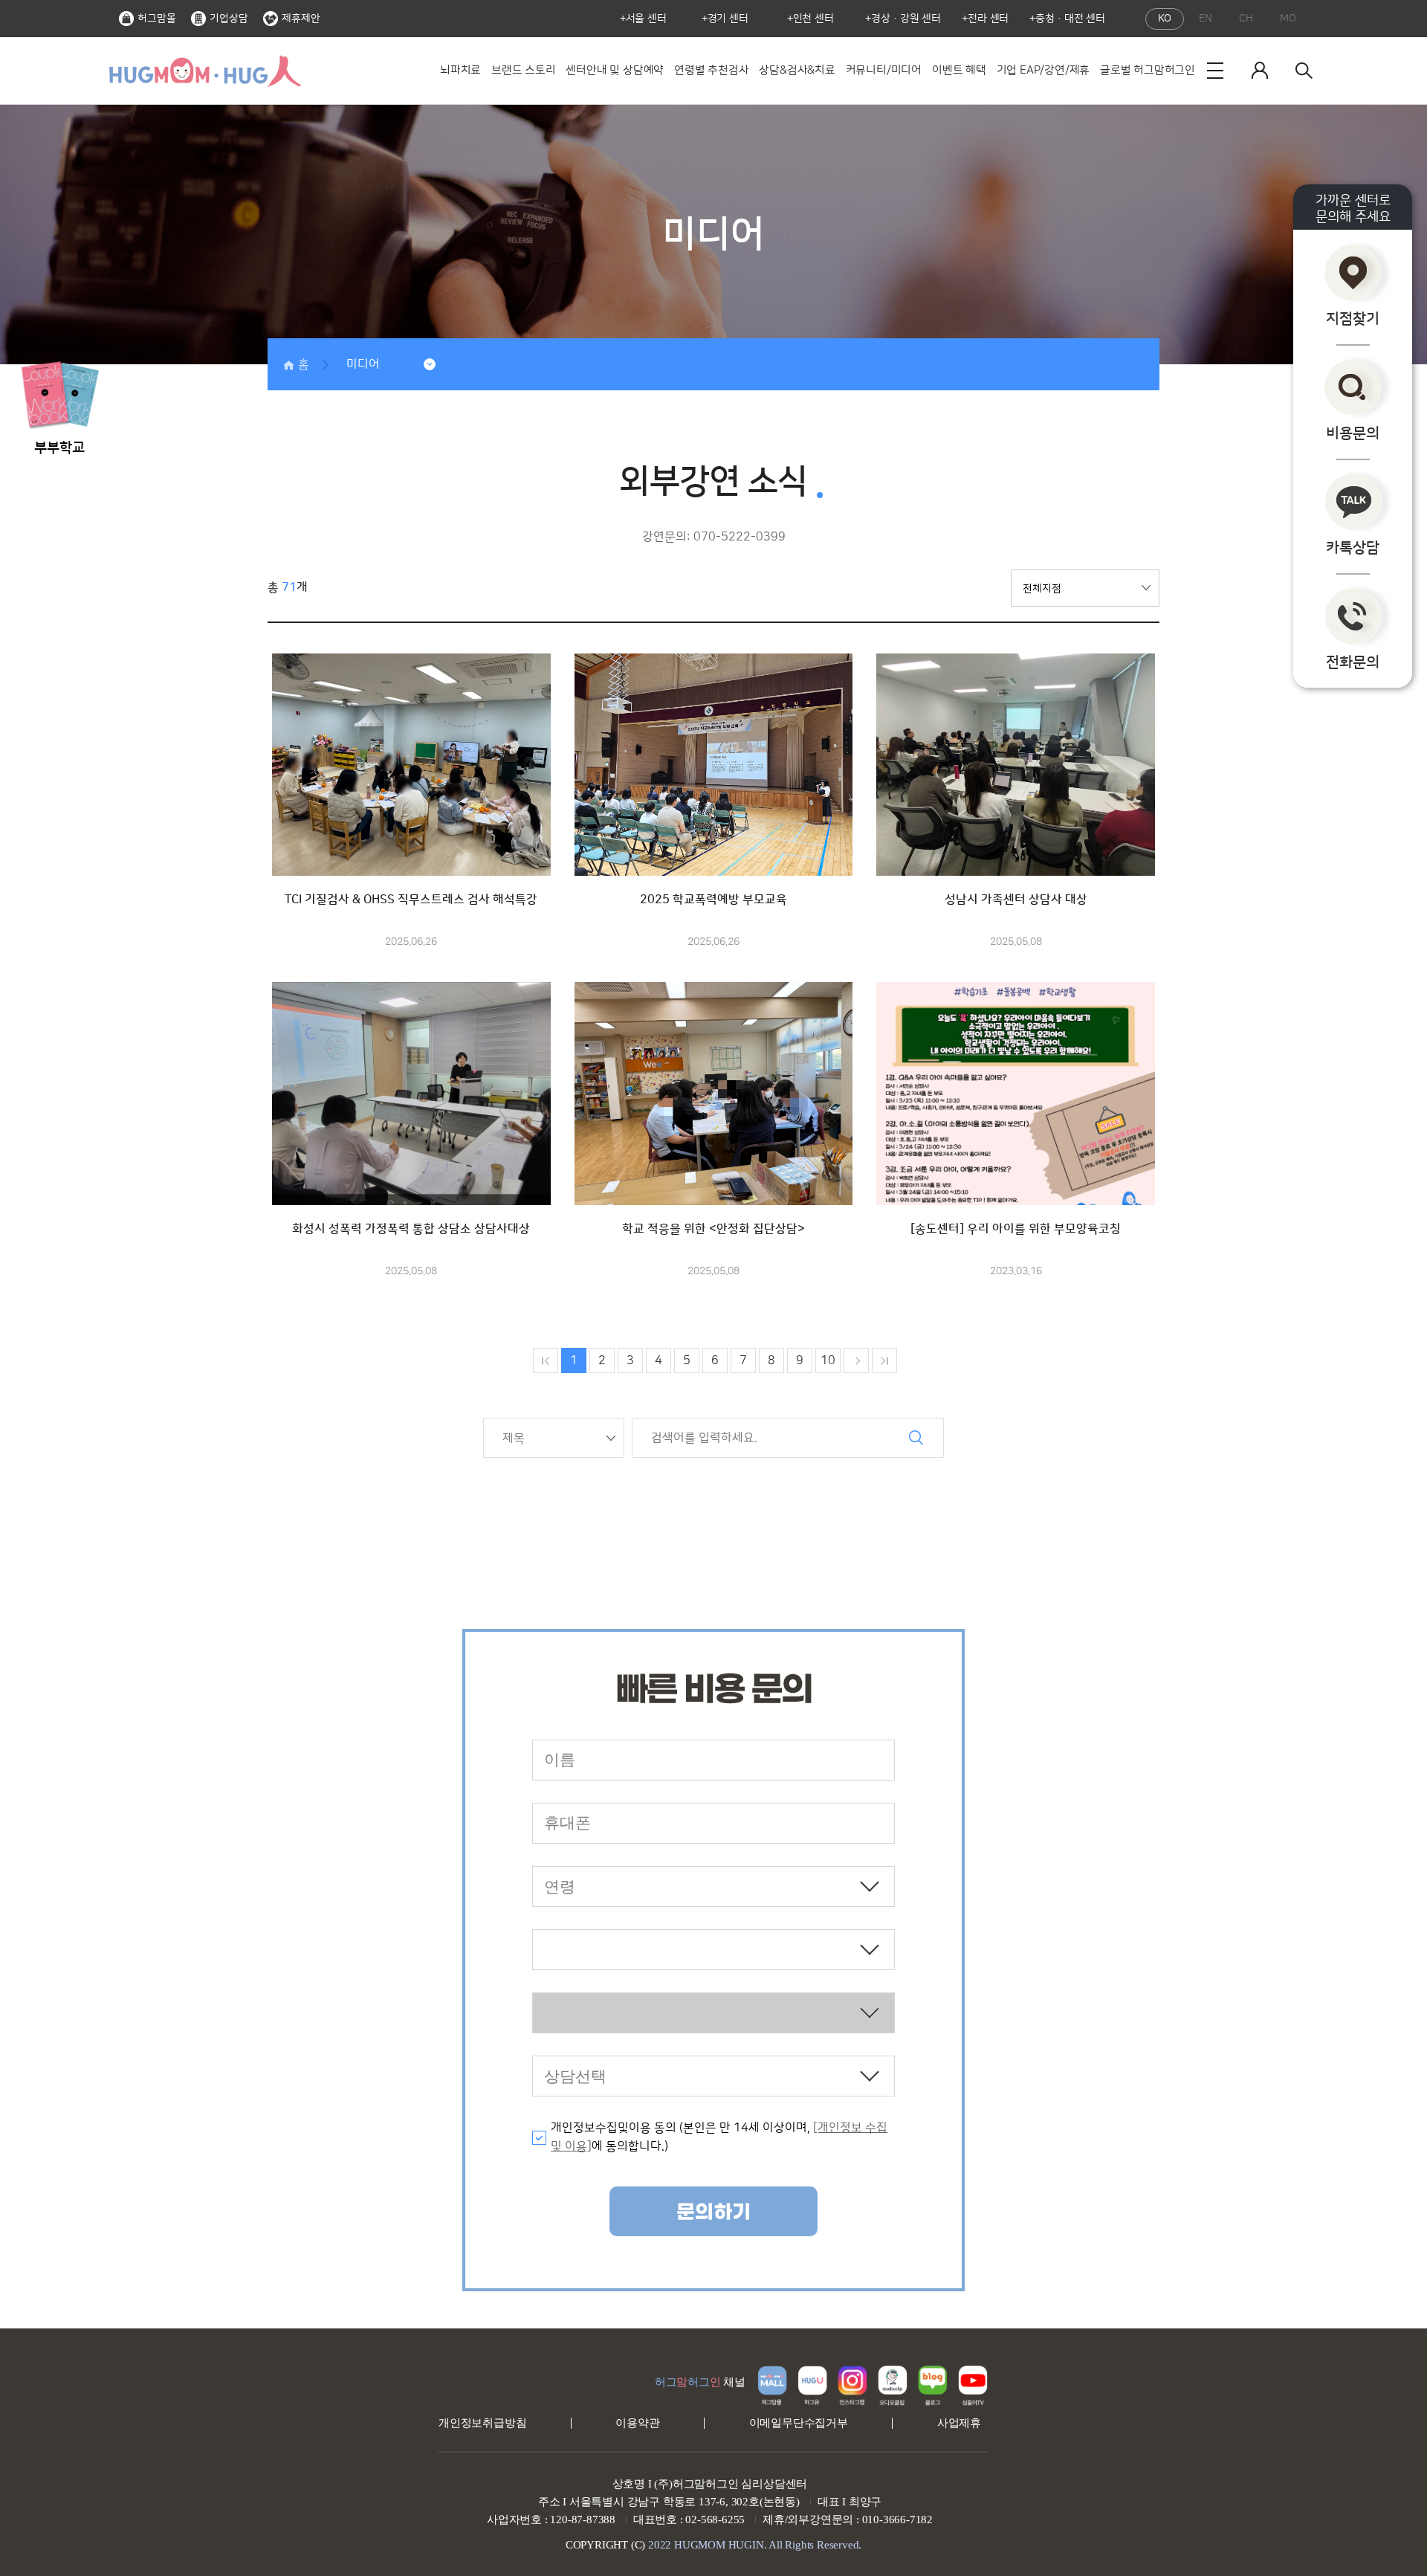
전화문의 (1353, 662)
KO (1165, 19)
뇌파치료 (460, 70)
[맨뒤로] (884, 1360)
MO (1288, 19)
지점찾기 (1353, 319)
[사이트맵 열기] (1215, 71)
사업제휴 (959, 2423)
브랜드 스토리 (524, 70)
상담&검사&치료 (797, 70)
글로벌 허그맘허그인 (1148, 70)
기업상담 (229, 19)
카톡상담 (1353, 548)
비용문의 (1353, 433)
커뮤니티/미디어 (884, 70)
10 (828, 1360)
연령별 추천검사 (711, 70)
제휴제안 (301, 19)
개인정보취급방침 (482, 2423)
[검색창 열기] (1304, 71)
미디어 (363, 364)
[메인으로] (204, 71)
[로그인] (1260, 71)
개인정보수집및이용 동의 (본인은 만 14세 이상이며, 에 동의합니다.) (719, 2137)
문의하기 (713, 2212)
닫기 (89, 342)
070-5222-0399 (740, 537)
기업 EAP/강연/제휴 (1043, 70)
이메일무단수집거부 (799, 2423)
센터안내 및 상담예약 (615, 70)
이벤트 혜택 (959, 70)
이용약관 (637, 2423)
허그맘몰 (157, 19)
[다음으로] (856, 1360)
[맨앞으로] (546, 1360)
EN (1206, 19)
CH (1246, 19)
